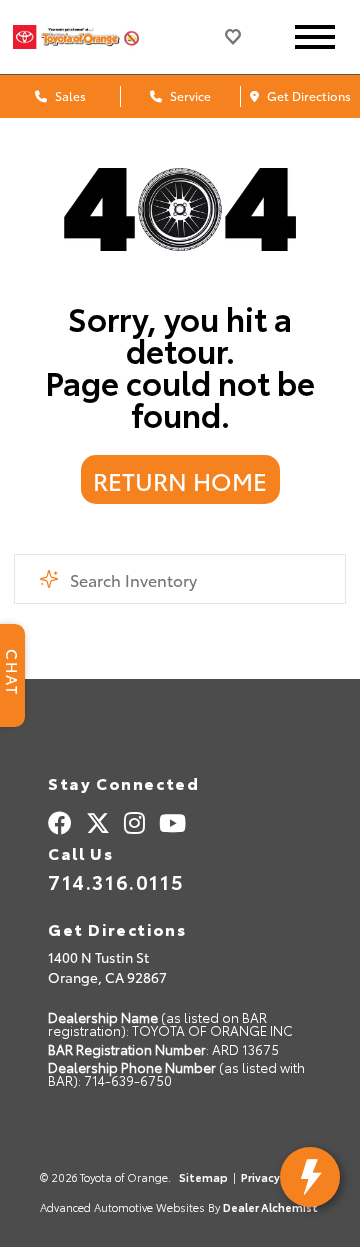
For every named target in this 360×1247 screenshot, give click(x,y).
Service (189, 95)
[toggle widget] (310, 1177)
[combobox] (179, 579)
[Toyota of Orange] (92, 36)
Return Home (180, 480)
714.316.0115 (116, 881)
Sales (69, 95)
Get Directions (307, 95)
